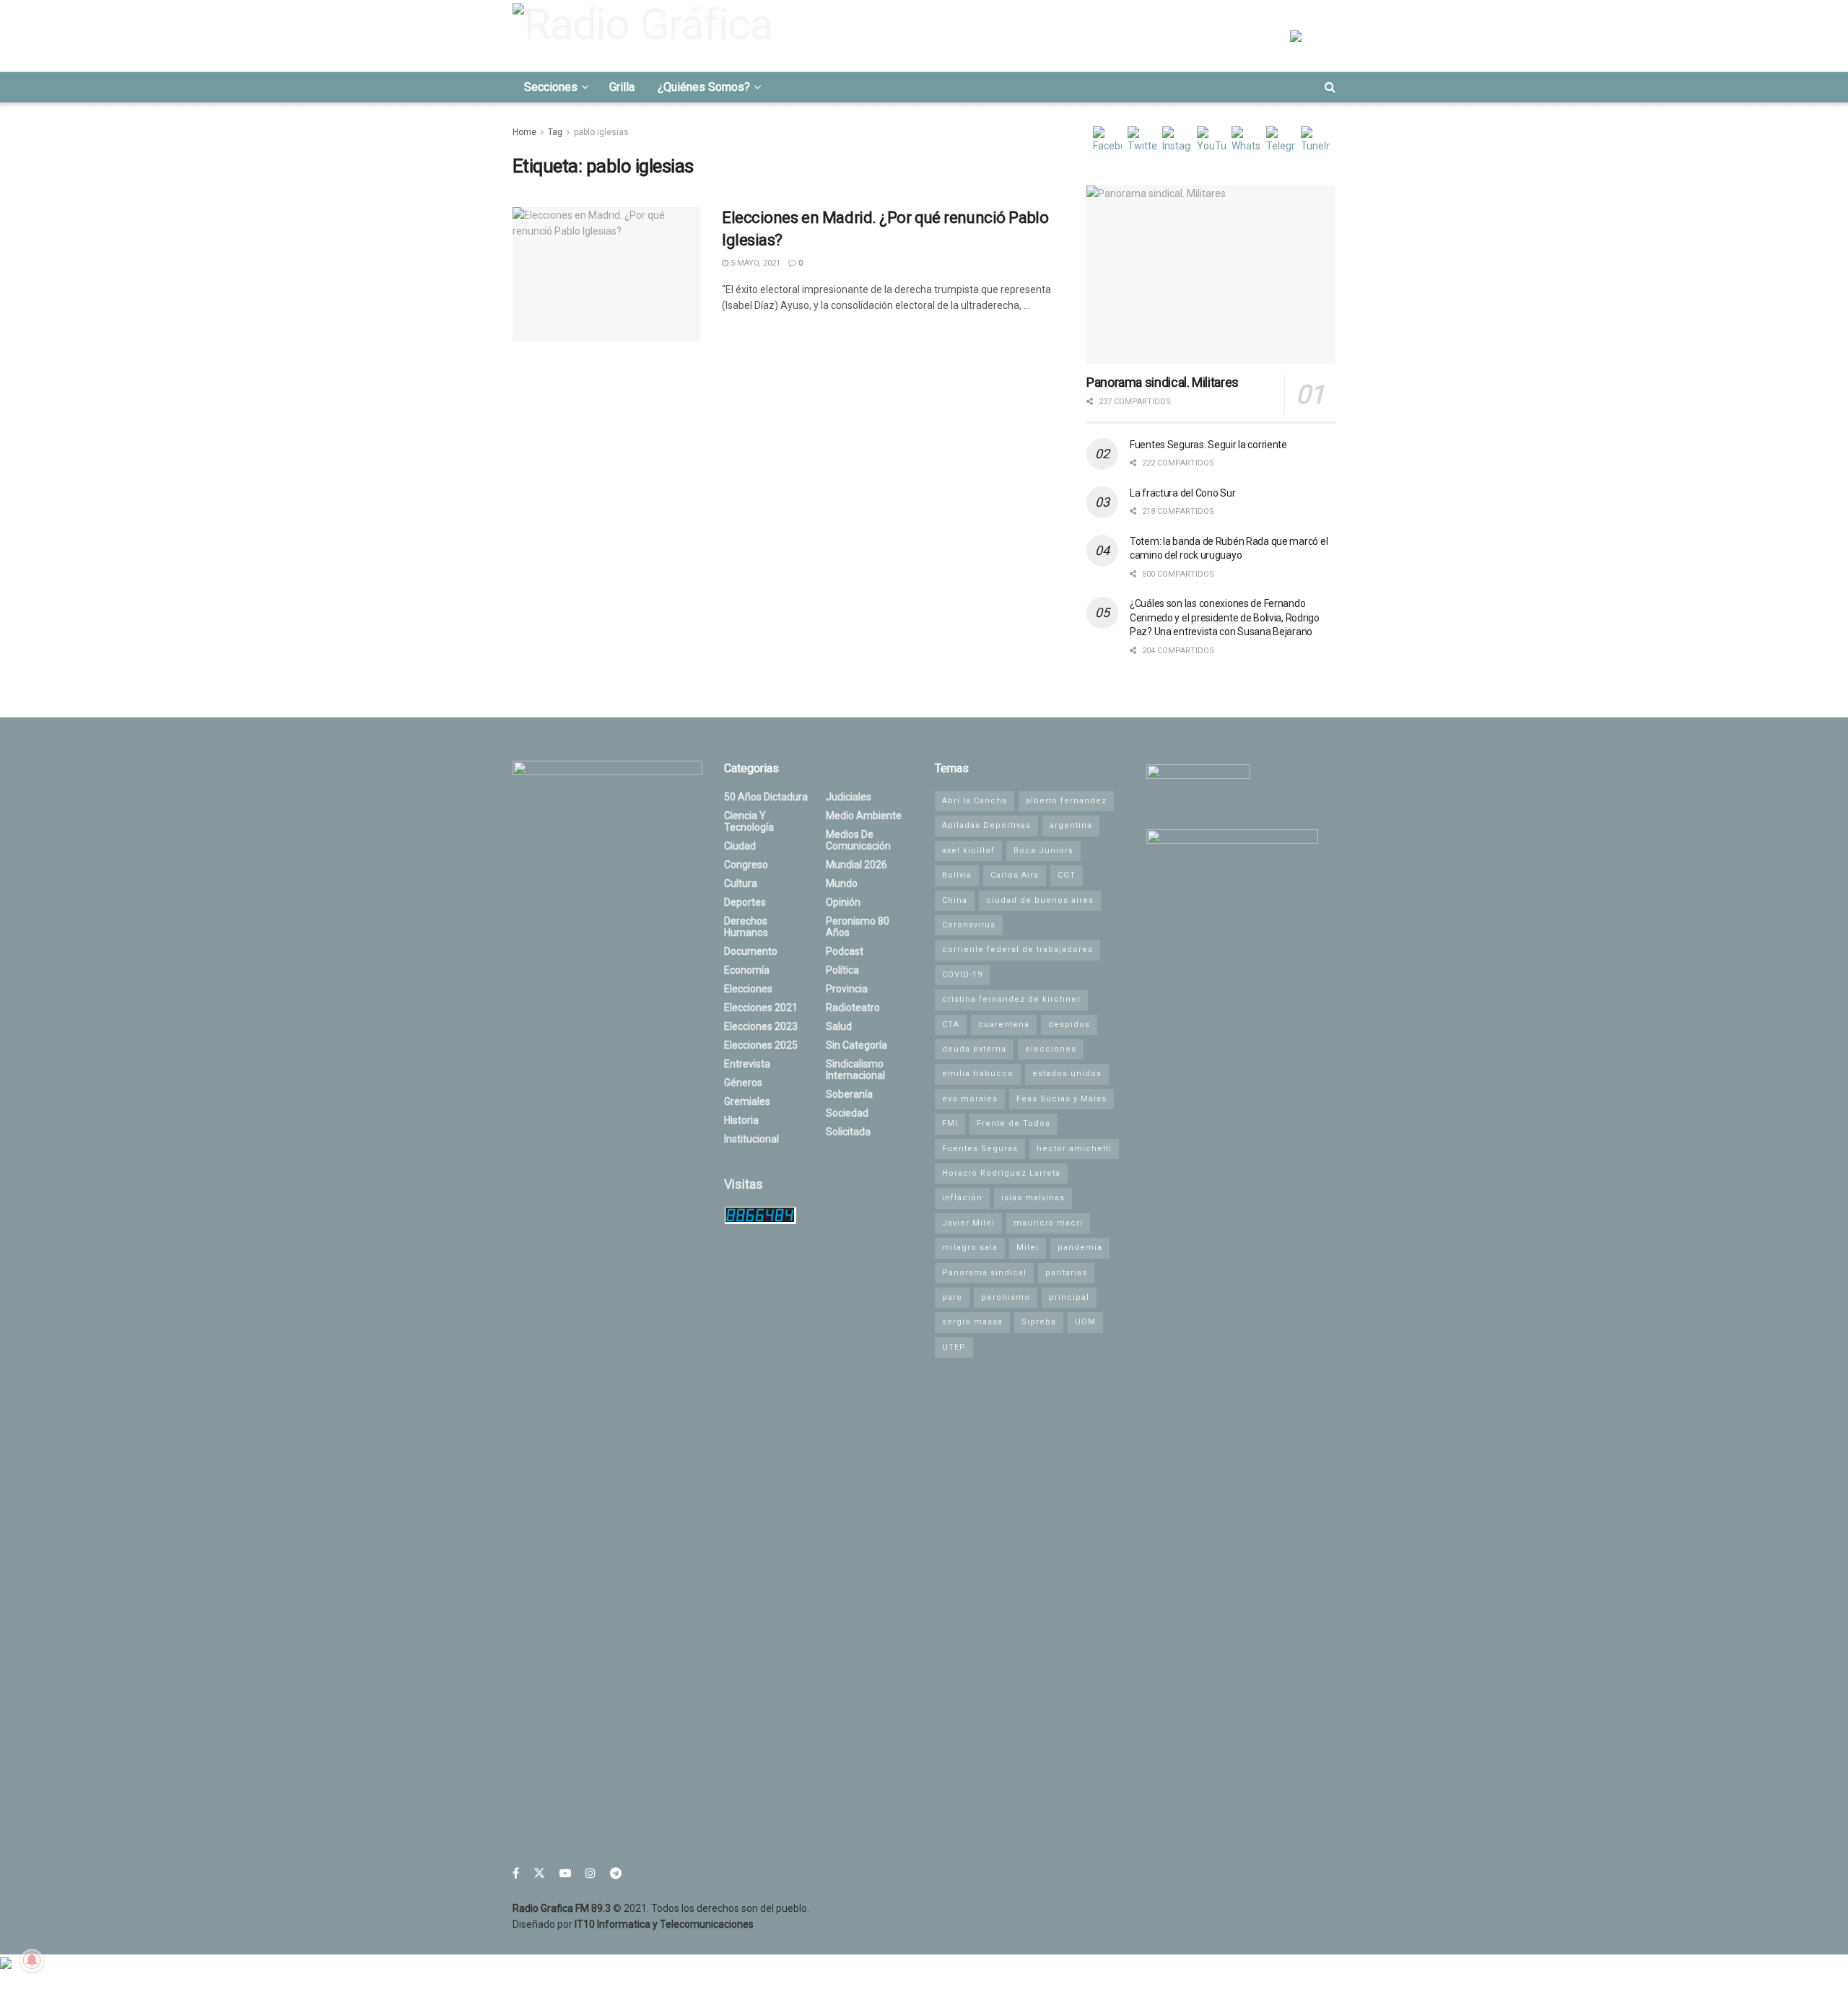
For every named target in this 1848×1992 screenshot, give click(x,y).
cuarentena (1004, 1025)
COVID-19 (962, 975)
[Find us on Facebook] (516, 1873)
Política (842, 970)
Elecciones (748, 989)
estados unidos (1067, 1074)
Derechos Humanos (746, 927)
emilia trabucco (978, 1074)
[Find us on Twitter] (539, 1873)
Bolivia (957, 875)
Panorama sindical (984, 1273)
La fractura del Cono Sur (1182, 493)
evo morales (970, 1099)
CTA (951, 1025)
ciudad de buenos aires (1040, 900)
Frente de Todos (1014, 1123)
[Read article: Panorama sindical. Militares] (1211, 275)
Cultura (741, 883)
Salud (839, 1026)
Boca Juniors (1043, 851)
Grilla (622, 87)
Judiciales (849, 797)
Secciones (551, 87)
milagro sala (970, 1248)
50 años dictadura (766, 797)
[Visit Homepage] (647, 35)
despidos (1069, 1025)
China (955, 900)
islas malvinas (1033, 1198)
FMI (950, 1123)
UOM (1085, 1322)
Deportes (745, 902)
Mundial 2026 (857, 865)
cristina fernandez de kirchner (1011, 999)
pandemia (1080, 1248)
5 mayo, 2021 (754, 263)
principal (1069, 1297)
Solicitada (848, 1132)
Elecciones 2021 (761, 1008)
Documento (751, 951)
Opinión (843, 902)
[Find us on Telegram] (616, 1873)
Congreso (746, 865)
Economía (747, 970)
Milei (1028, 1248)
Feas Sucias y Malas (1062, 1099)
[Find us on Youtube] (565, 1873)
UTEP (954, 1347)
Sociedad (847, 1113)
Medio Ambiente (864, 816)
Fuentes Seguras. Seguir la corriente (1208, 445)
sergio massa (972, 1322)
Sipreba (1039, 1322)
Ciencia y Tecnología (749, 821)
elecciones (1051, 1049)
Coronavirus (969, 925)
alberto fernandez (1066, 801)
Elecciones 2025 (761, 1045)
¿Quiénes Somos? (704, 87)
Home (524, 132)
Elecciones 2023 (761, 1026)
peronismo (1006, 1297)
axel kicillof (968, 851)
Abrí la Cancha (975, 801)
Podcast (845, 951)
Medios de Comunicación (858, 840)
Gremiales (747, 1101)
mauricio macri (1048, 1223)
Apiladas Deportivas (986, 825)
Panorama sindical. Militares (1163, 382)
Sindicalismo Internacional (855, 1070)
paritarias (1066, 1273)
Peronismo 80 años (858, 927)
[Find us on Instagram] (590, 1873)
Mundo (842, 883)
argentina (1071, 825)
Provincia (847, 989)
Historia (741, 1120)
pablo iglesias (601, 132)
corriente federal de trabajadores (1017, 949)
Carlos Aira (1015, 875)
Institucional (751, 1139)
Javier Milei (968, 1223)
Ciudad (740, 846)
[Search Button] (1330, 87)
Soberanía (849, 1094)
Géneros (743, 1083)
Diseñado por (633, 1924)
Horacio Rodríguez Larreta (1001, 1173)
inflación (962, 1198)
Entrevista (747, 1064)
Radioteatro (853, 1008)
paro (952, 1297)
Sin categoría (857, 1045)
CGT (1067, 875)
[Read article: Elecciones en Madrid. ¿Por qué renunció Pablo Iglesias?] (606, 274)
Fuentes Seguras (980, 1149)
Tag (555, 132)
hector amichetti (1074, 1149)
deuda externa (974, 1049)
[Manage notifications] (32, 1960)
